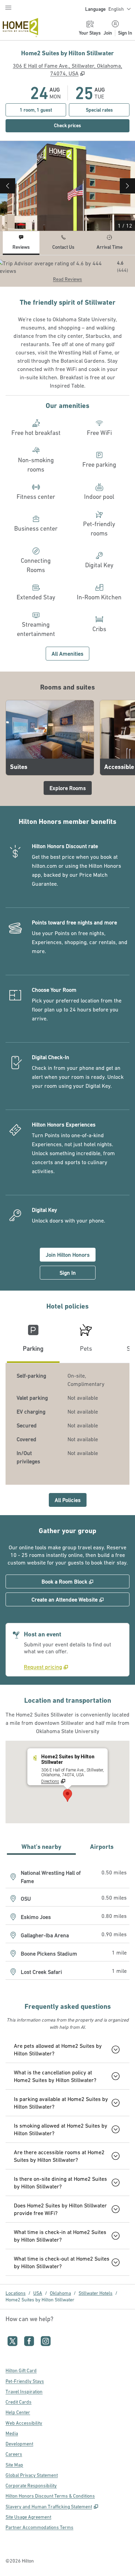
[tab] (21, 243)
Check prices (83, 125)
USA (38, 2293)
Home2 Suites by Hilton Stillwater (40, 2300)
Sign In (125, 33)
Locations (16, 2293)
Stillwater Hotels (96, 2293)
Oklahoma (60, 2293)
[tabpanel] (67, 271)
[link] (46, 1667)
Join (108, 33)
